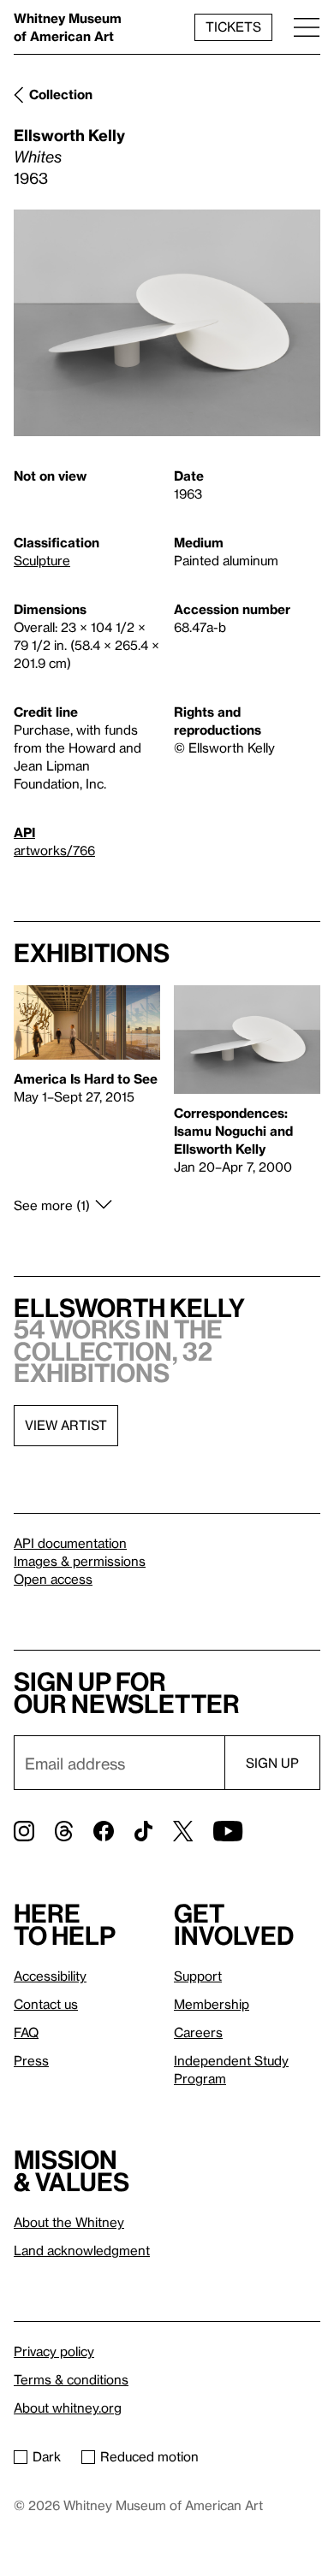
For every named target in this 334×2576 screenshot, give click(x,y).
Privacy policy (54, 2351)
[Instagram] (24, 1831)
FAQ (26, 2032)
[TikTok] (143, 1831)
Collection (61, 94)
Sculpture (42, 560)
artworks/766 (54, 850)
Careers (198, 2032)
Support (198, 1976)
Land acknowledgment (82, 2250)
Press (31, 2060)
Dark (47, 2456)
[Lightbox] (167, 323)
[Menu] (307, 27)
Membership (212, 2004)
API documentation (70, 1543)
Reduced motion (149, 2456)
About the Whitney (69, 2222)
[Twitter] (183, 1831)
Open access (53, 1579)
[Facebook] (104, 1831)
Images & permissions (80, 1561)
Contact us (46, 2004)
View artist (66, 1425)
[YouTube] (228, 1831)
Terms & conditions (71, 2379)
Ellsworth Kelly (69, 135)
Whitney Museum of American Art (68, 27)
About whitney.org (68, 2408)
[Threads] (64, 1831)
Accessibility (50, 1976)
